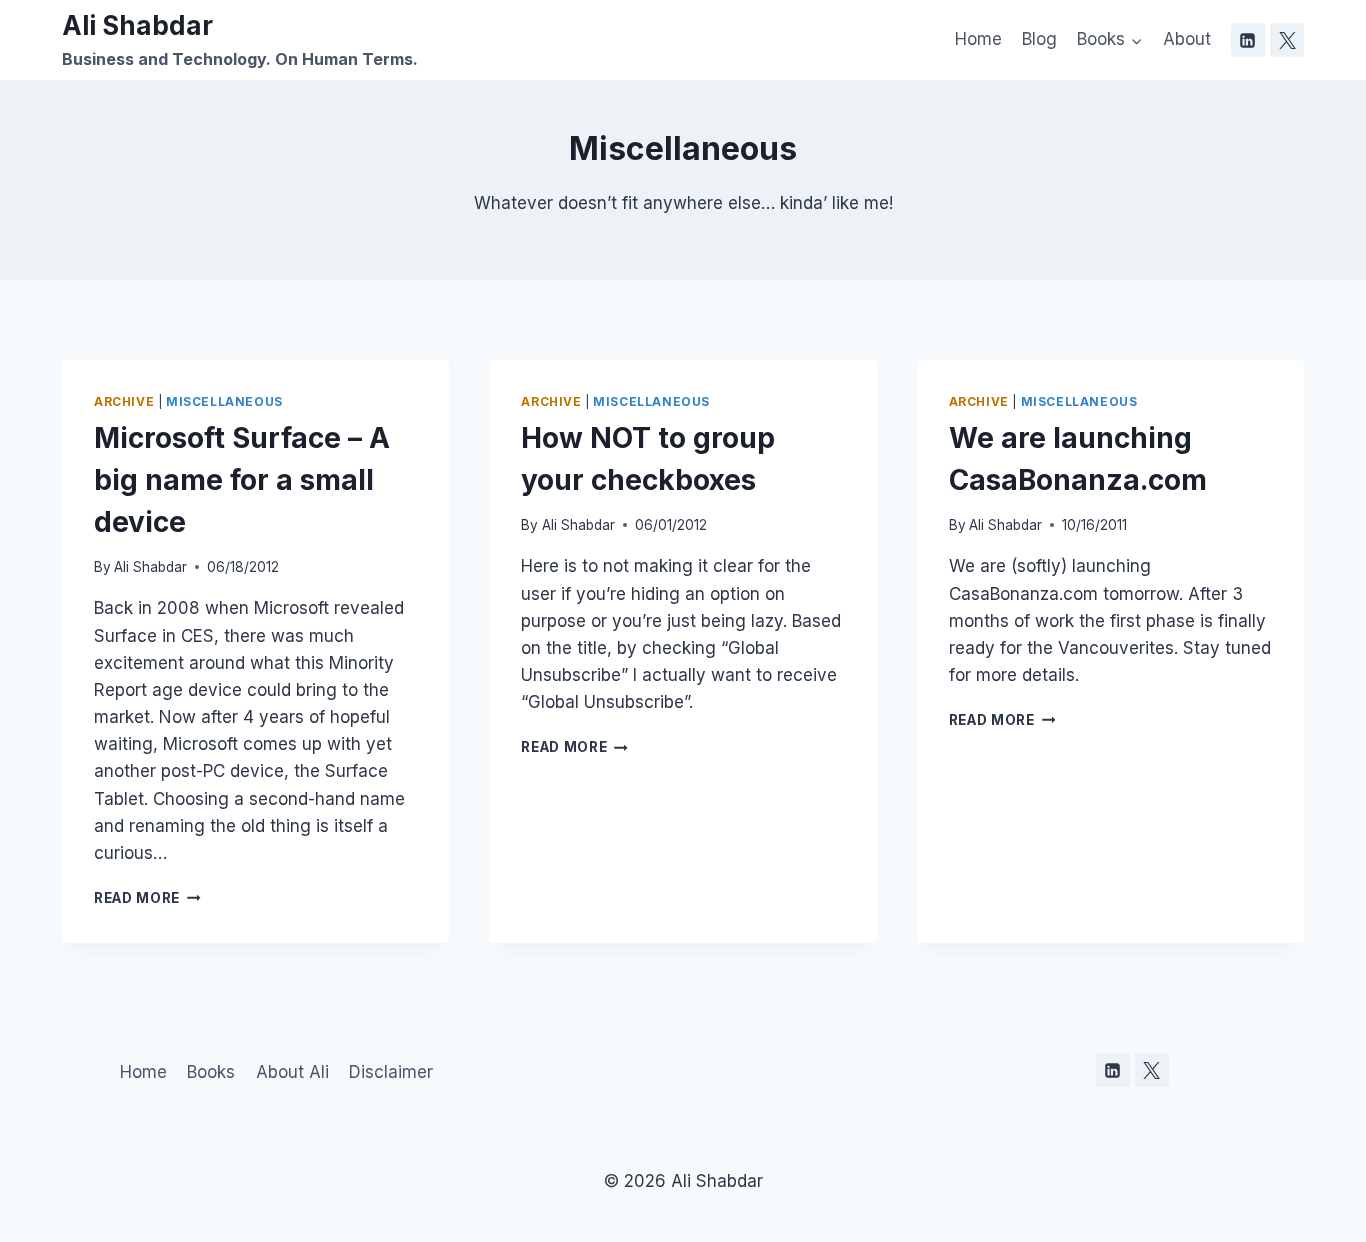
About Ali (292, 1072)
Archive (124, 401)
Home (978, 39)
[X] (1287, 40)
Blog (1039, 39)
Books (211, 1072)
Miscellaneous (224, 401)
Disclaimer (391, 1072)
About (1187, 39)
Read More (147, 898)
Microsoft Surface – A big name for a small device (242, 480)
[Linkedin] (1248, 40)
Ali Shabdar (150, 567)
